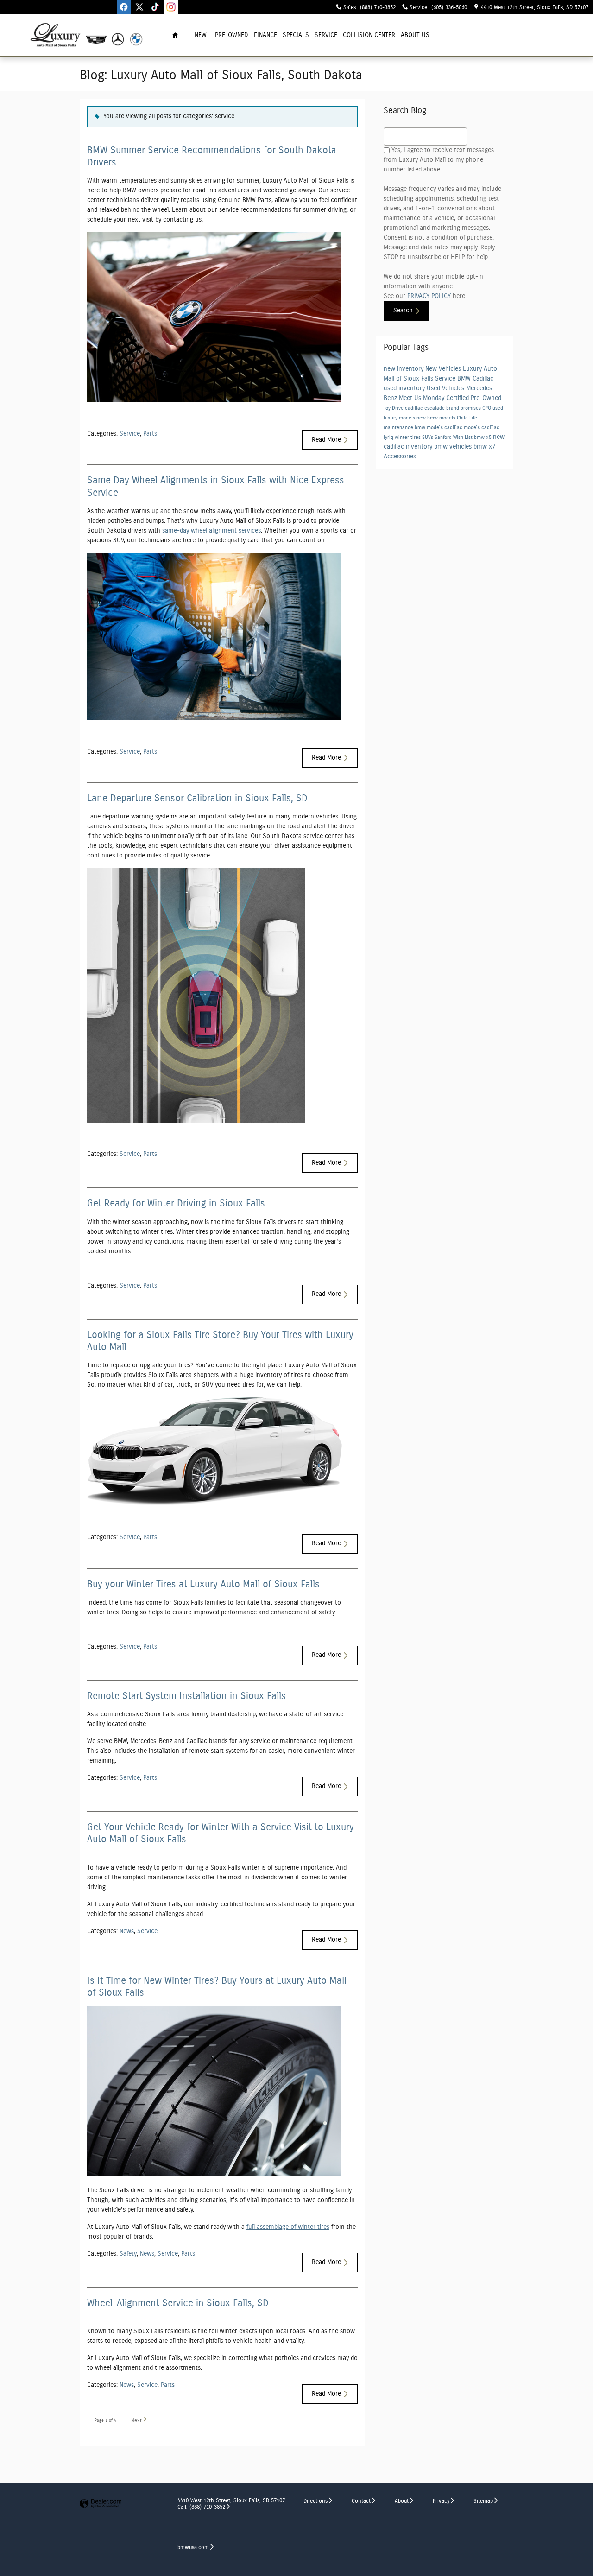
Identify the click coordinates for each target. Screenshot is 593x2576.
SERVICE (326, 35)
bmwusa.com (193, 2547)
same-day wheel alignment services (211, 531)
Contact (361, 2501)
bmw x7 (485, 447)
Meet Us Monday (423, 398)
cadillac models (463, 428)
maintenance (399, 428)
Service (130, 434)
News (127, 1931)
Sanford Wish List (454, 438)
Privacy (441, 2501)
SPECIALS (296, 35)
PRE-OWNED (232, 35)
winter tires (408, 438)
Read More (326, 440)
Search (403, 311)
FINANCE (265, 35)
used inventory (405, 388)
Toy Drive (394, 408)
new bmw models (437, 418)
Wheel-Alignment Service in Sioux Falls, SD (178, 2303)
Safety (128, 2254)
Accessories (400, 457)
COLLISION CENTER (369, 35)
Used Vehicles (446, 388)
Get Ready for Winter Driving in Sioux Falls (176, 1203)
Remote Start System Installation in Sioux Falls (186, 1696)
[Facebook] (124, 7)
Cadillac (483, 379)
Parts (150, 434)
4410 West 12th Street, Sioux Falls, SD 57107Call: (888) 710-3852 (231, 2503)
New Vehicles (444, 369)
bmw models (429, 428)
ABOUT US (415, 35)
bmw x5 (483, 438)
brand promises (464, 408)
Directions (315, 2501)
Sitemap (483, 2501)
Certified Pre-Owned (474, 398)
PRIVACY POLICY (429, 296)
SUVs (428, 438)
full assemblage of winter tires (288, 2227)
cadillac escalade (426, 408)
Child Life (467, 418)
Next (136, 2421)
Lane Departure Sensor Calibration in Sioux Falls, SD (197, 798)
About (402, 2501)
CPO (487, 408)
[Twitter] (139, 7)
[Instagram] (171, 7)
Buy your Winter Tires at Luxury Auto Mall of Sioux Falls (203, 1584)
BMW (465, 379)
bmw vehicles (454, 447)
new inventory (404, 369)
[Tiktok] (155, 7)
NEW (201, 35)
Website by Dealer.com (101, 2504)
